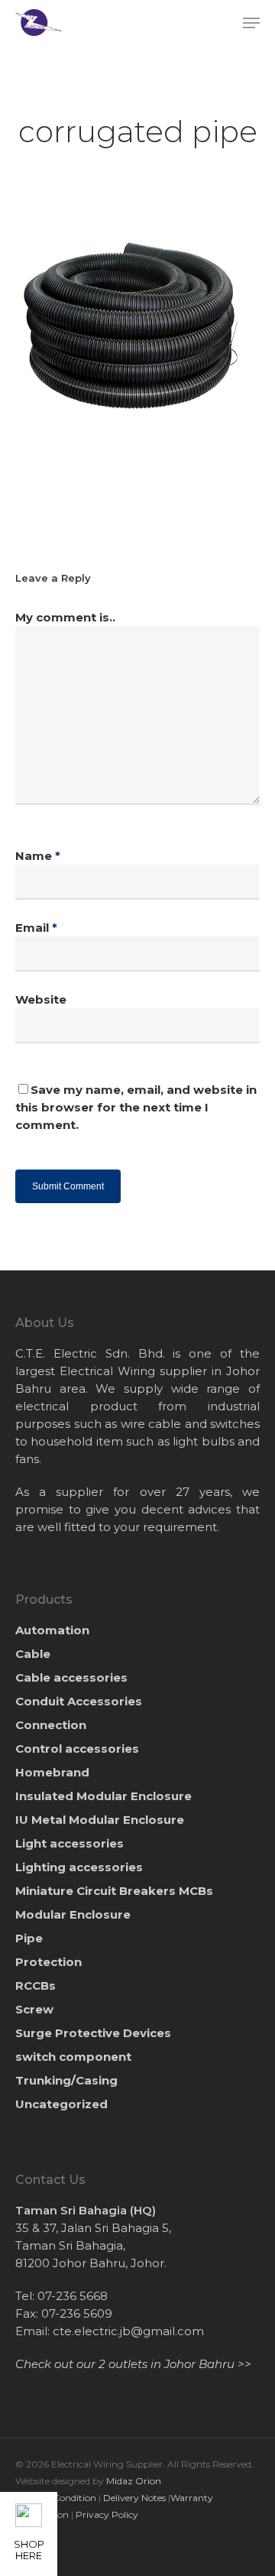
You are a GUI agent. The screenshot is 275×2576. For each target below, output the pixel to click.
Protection (49, 1962)
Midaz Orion (134, 2481)
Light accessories (70, 1843)
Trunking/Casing (66, 2080)
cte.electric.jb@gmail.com (128, 2331)
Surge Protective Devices (93, 2033)
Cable (33, 1654)
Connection (51, 1725)
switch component (73, 2057)
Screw (34, 2009)
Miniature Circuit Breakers (114, 1891)
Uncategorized (61, 2104)
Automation (52, 1630)
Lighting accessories (79, 1867)
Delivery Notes (134, 2498)
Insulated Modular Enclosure (104, 1796)
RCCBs (36, 1986)
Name (38, 856)
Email (36, 928)
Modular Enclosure (73, 1914)
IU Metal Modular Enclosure (100, 1820)
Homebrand (52, 1772)
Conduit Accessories (79, 1701)
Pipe (29, 1938)
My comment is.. (65, 617)
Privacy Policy (107, 2514)
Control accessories (77, 1749)
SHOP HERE (29, 2550)
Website (41, 999)
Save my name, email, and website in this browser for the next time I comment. (136, 1107)
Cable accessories (71, 1677)
